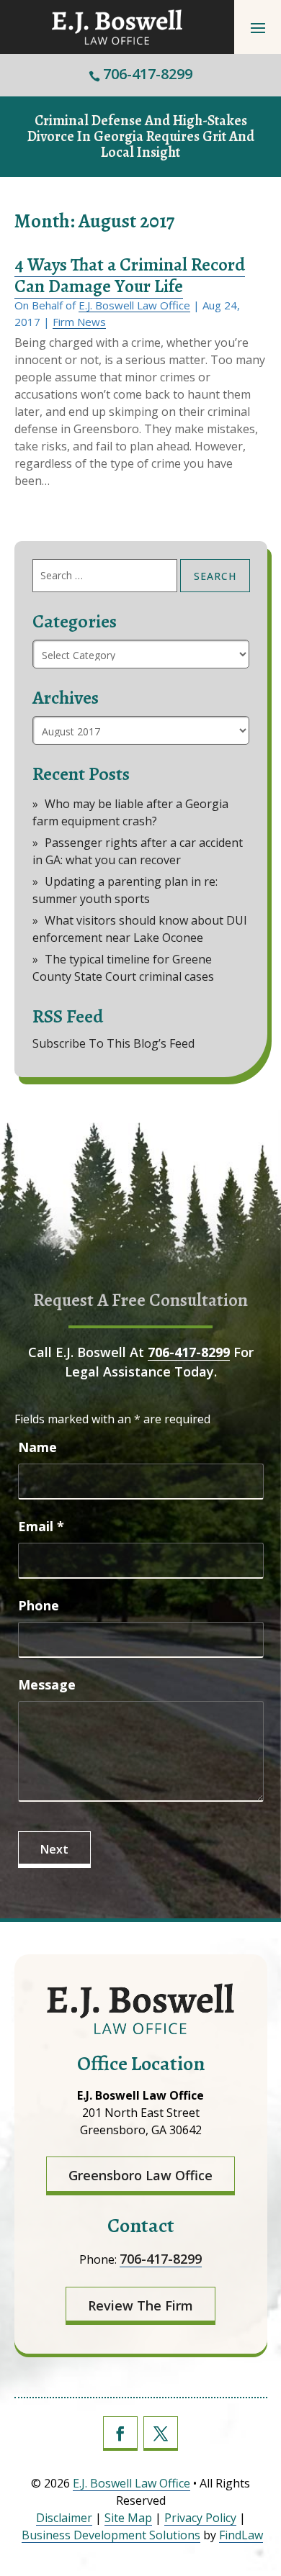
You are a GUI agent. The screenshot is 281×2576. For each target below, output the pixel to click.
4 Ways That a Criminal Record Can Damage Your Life (130, 276)
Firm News (79, 322)
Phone (39, 1605)
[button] (258, 27)
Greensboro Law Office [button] (140, 2175)
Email (41, 1526)
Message (47, 1684)
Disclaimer (64, 2518)
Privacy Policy (200, 2518)
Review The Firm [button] (140, 2305)
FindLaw (241, 2535)
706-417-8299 (148, 74)
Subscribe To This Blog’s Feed (113, 1043)
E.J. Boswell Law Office (134, 305)
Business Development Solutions (111, 2535)
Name (37, 1447)
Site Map (128, 2518)
